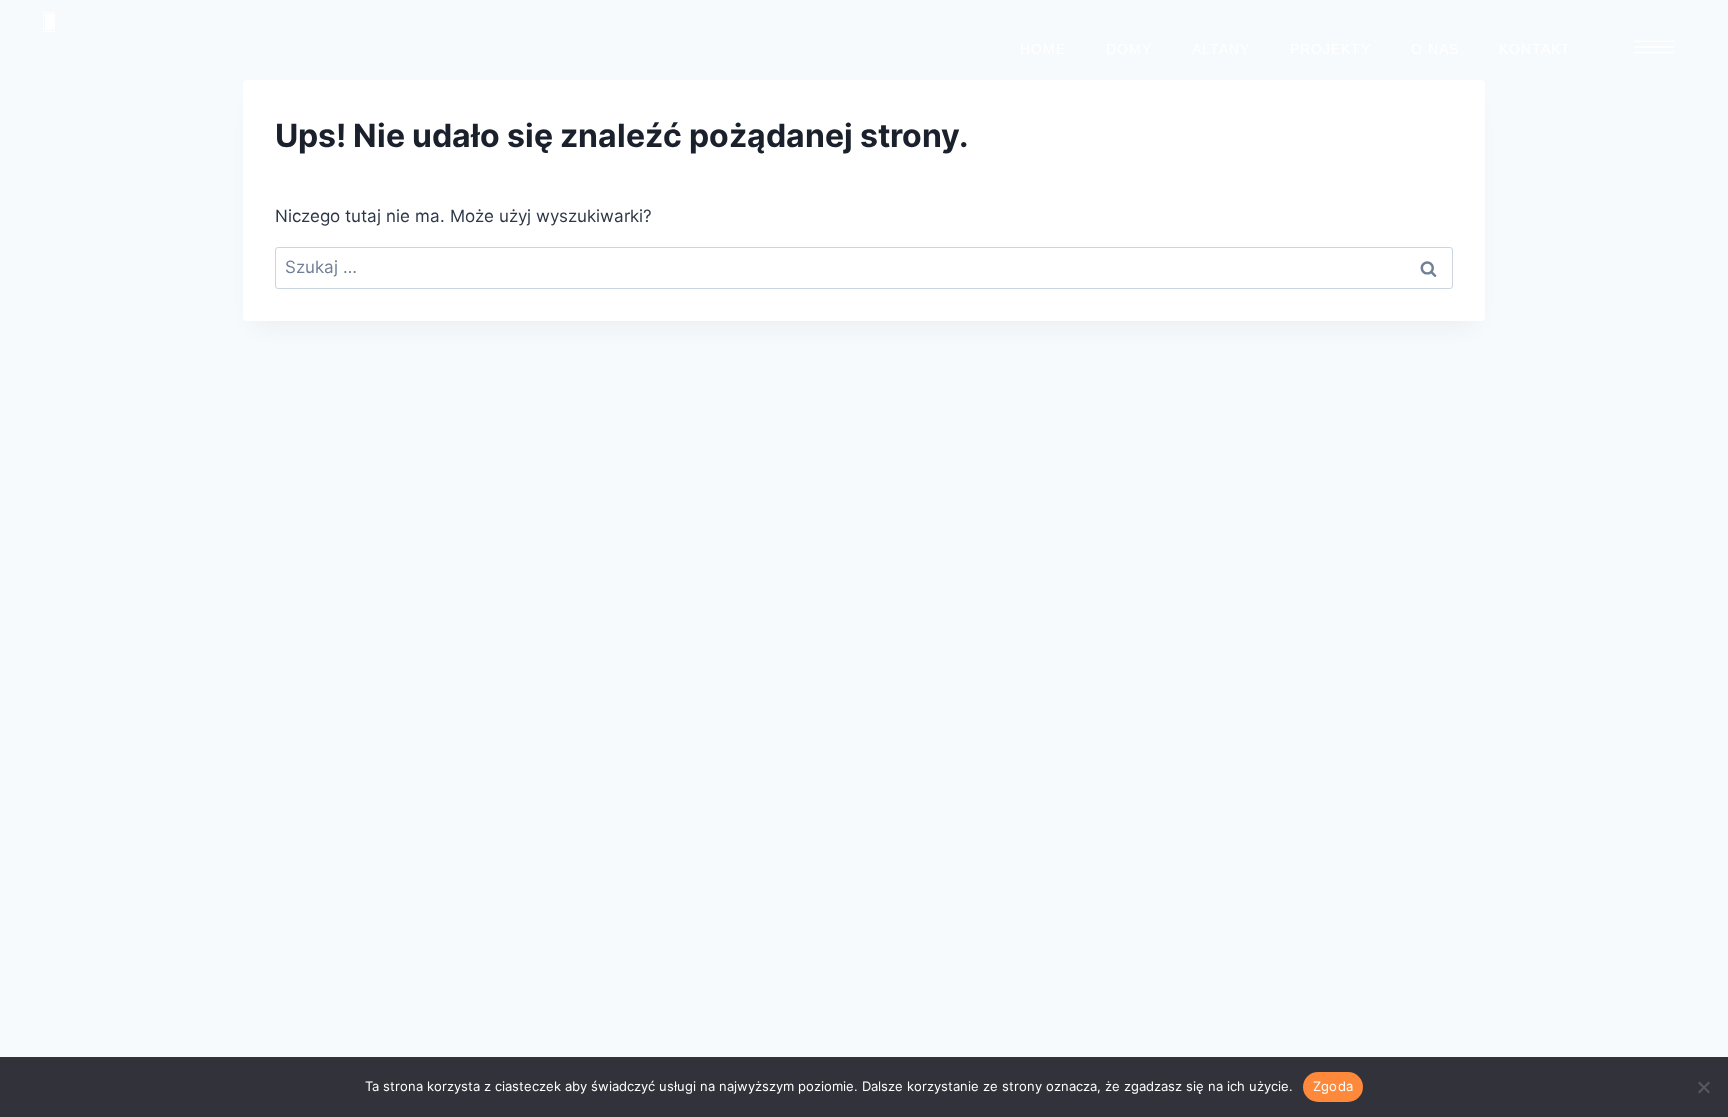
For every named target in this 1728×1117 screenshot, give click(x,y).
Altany (1221, 49)
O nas (1435, 49)
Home (1043, 49)
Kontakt (1535, 49)
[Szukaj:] (864, 267)
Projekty (1330, 49)
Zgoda (1333, 1086)
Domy (1129, 49)
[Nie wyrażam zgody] (1703, 1087)
